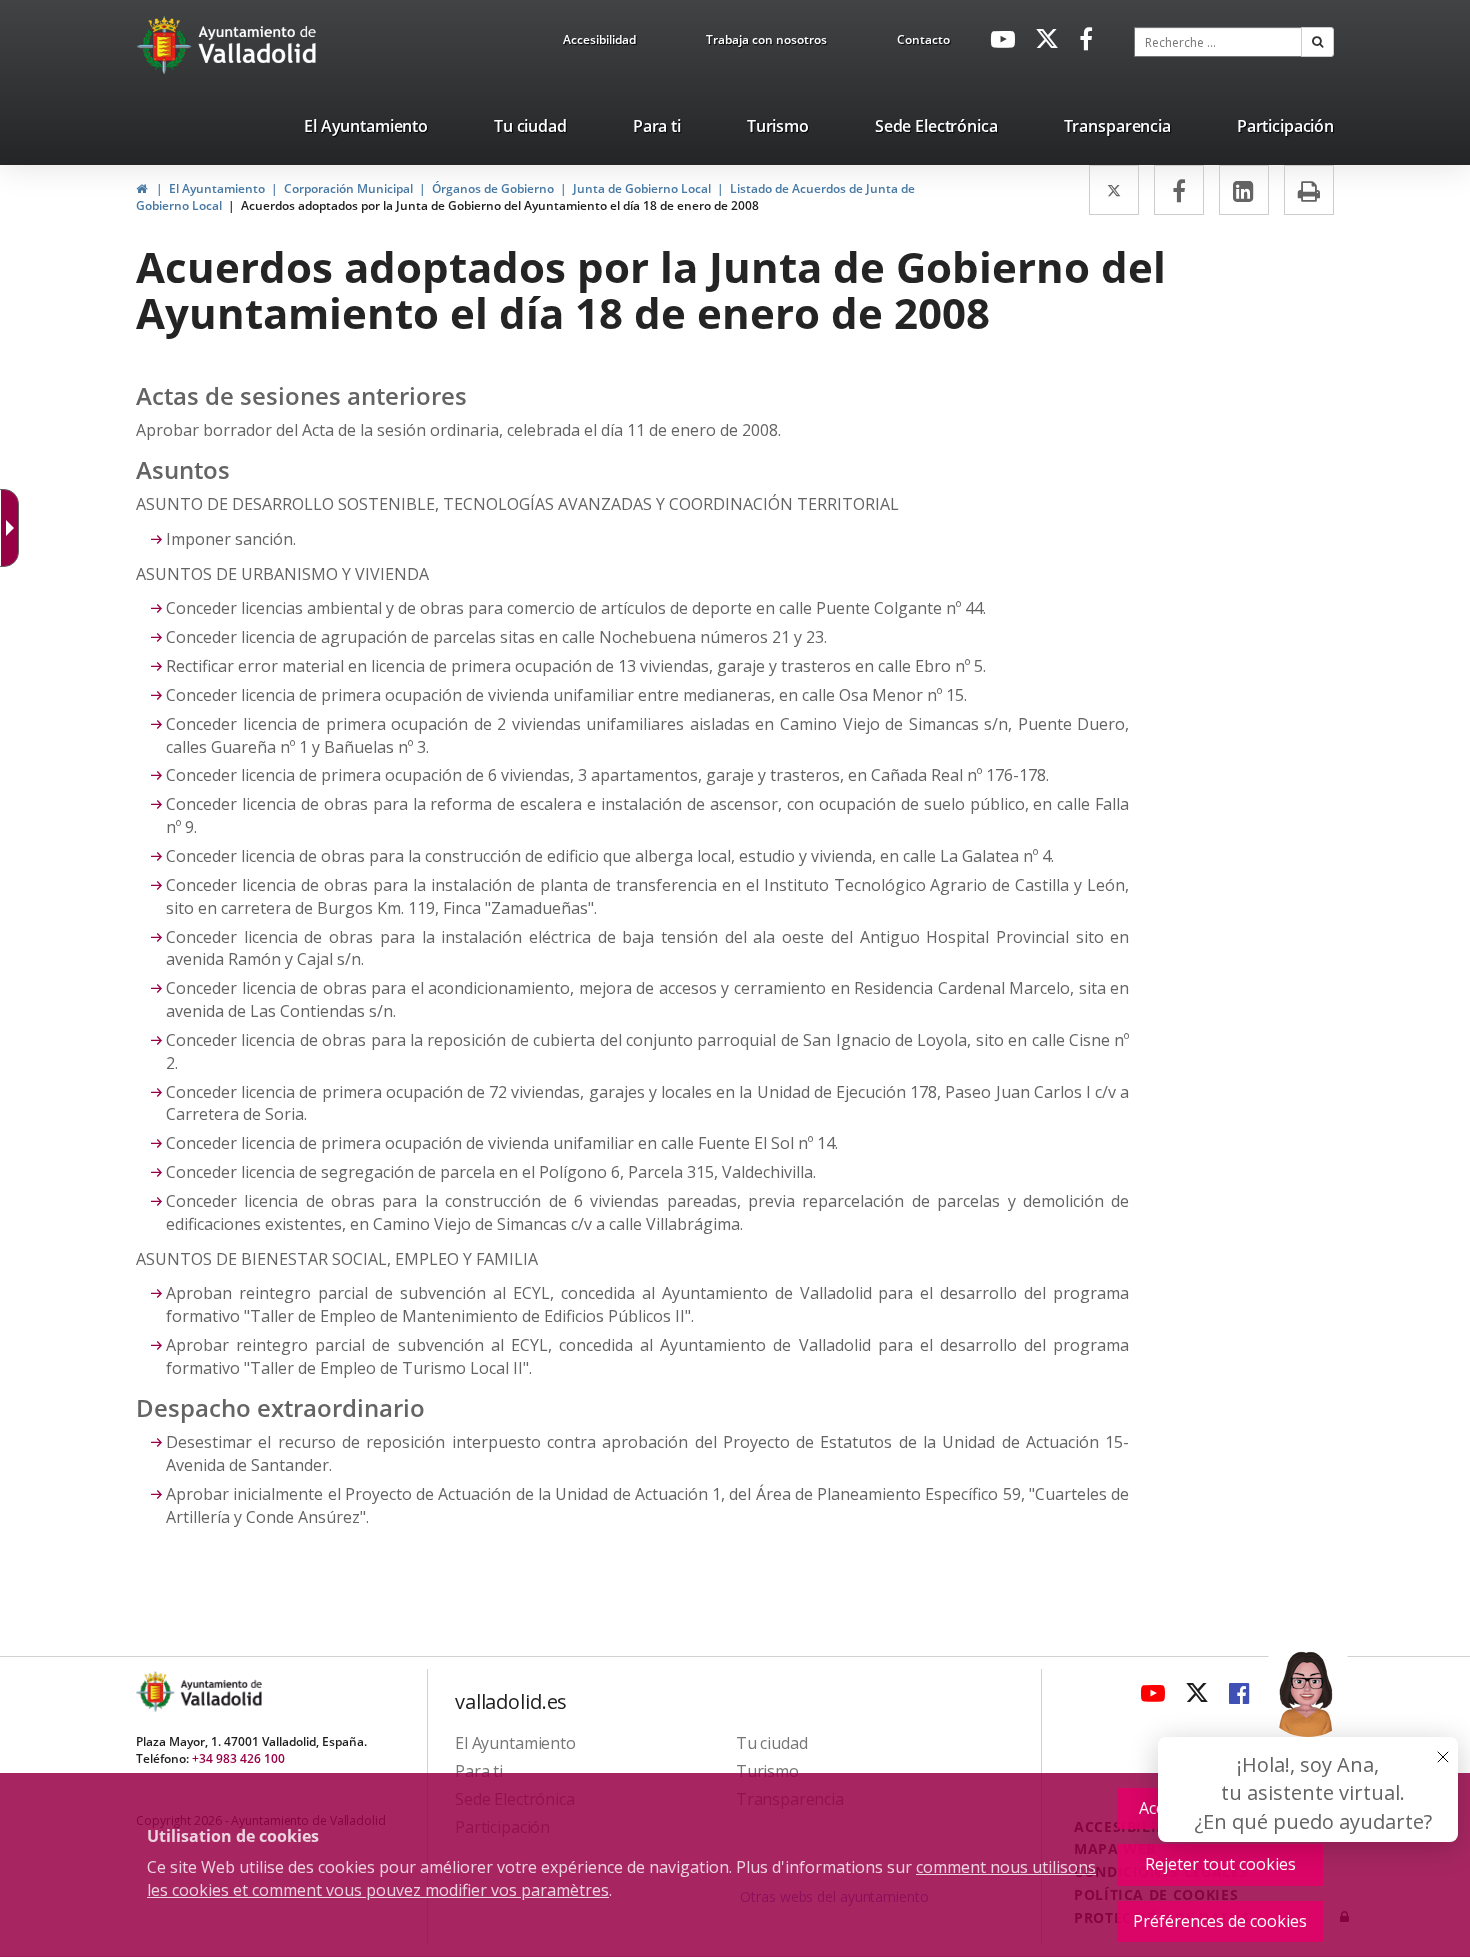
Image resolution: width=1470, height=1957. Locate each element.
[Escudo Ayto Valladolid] (157, 1691)
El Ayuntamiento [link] (217, 188)
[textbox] (1218, 42)
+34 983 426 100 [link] (238, 1758)
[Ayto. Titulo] (220, 1691)
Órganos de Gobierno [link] (493, 188)
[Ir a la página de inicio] (166, 45)
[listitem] (366, 130)
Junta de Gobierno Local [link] (642, 188)
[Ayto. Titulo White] (258, 45)
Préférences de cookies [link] (1220, 1921)
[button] (1317, 42)
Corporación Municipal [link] (348, 188)
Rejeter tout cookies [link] (1220, 1864)
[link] (599, 43)
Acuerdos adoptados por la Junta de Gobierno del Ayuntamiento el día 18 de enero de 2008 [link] (500, 205)
